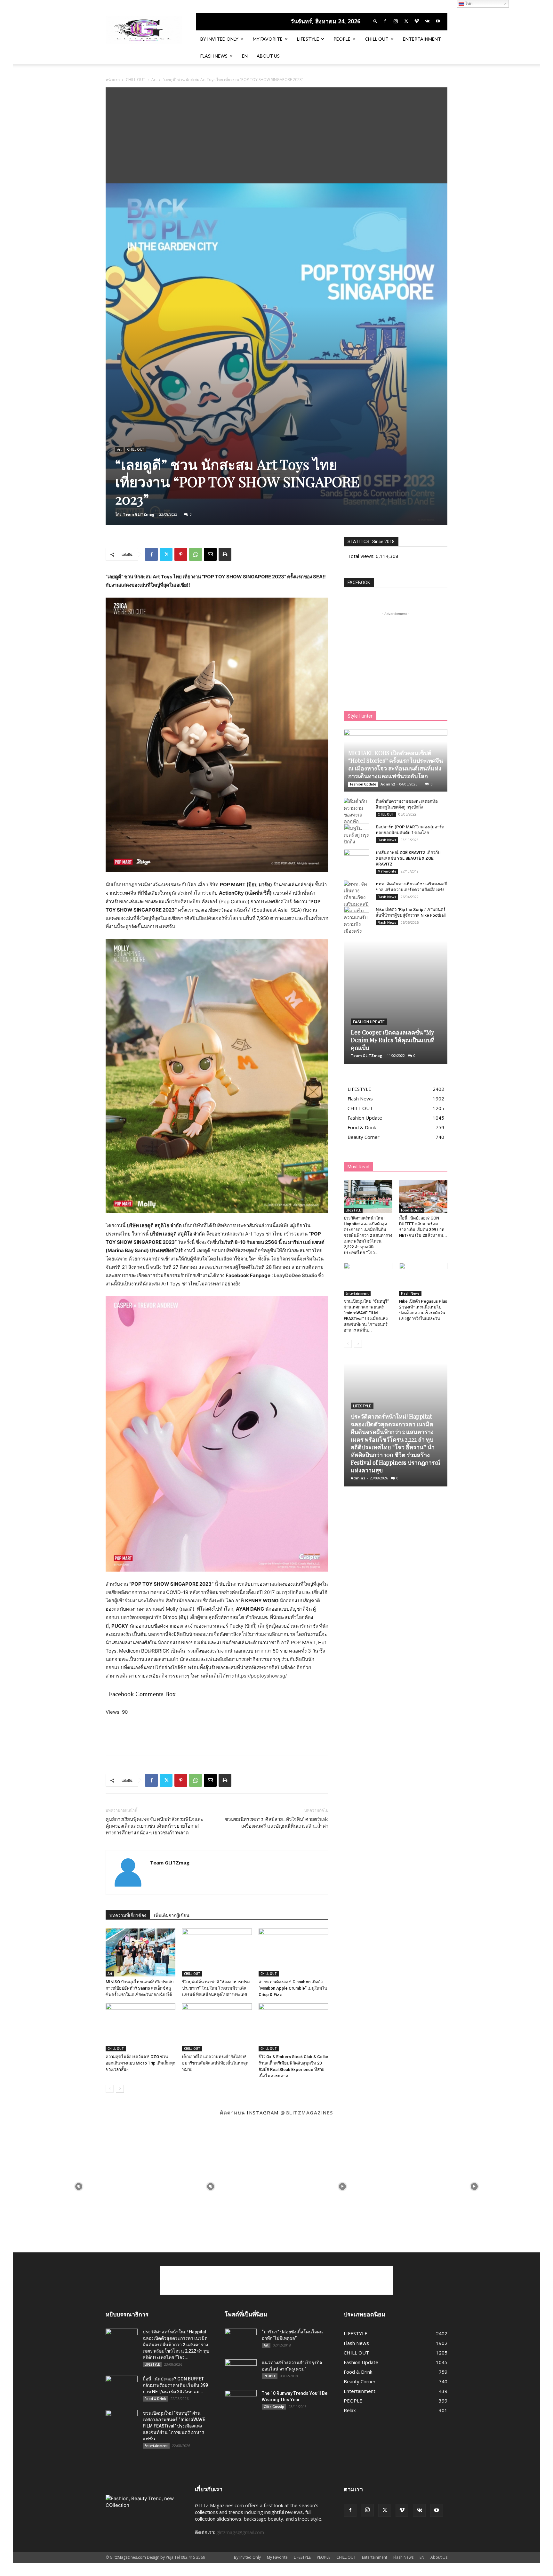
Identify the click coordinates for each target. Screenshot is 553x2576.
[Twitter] (406, 21)
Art (154, 80)
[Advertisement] (276, 135)
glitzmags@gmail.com (240, 2532)
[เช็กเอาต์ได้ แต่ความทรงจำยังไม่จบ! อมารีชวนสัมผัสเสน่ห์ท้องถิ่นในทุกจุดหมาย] (217, 2027)
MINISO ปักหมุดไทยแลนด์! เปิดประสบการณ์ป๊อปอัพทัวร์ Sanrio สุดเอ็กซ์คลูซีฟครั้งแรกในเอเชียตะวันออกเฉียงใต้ (140, 1988)
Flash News (214, 56)
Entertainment (422, 39)
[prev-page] (110, 2089)
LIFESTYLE (308, 39)
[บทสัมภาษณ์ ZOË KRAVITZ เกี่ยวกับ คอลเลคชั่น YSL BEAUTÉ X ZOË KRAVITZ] (357, 859)
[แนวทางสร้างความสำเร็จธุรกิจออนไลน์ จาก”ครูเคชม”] (241, 2371)
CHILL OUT (377, 39)
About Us (268, 56)
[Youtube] (438, 21)
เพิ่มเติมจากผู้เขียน (172, 1915)
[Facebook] (385, 21)
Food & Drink (412, 1210)
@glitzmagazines (307, 2113)
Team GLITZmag (139, 514)
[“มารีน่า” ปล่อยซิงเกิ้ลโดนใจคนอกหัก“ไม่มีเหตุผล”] (241, 2340)
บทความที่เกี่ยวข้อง (128, 1915)
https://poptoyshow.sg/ (260, 1676)
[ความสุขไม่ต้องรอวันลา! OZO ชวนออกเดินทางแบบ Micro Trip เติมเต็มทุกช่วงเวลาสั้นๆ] (140, 2027)
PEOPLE (342, 39)
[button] (375, 21)
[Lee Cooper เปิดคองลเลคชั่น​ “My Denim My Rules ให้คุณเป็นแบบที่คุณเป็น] (396, 1002)
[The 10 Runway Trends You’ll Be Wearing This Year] (241, 2401)
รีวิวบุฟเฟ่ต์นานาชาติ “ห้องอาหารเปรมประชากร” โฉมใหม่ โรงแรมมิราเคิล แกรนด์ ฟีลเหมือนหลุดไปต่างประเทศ (216, 1988)
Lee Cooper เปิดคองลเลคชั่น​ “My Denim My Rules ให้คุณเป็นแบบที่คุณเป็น (393, 1040)
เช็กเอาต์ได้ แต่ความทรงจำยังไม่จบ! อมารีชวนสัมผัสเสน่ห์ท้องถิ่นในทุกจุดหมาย (215, 2063)
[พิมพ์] (225, 554)
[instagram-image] (79, 2186)
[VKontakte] (427, 21)
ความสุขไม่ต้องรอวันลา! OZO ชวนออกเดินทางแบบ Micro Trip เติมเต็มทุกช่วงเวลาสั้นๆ (140, 2063)
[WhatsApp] (196, 554)
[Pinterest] (181, 554)
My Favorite (268, 39)
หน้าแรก (113, 80)
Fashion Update (363, 784)
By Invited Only (219, 39)
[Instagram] (396, 21)
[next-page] (120, 2089)
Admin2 (388, 784)
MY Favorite (387, 871)
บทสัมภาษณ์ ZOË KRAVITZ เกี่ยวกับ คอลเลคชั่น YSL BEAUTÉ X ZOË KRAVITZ (408, 858)
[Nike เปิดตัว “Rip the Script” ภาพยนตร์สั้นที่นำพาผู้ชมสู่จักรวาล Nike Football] (357, 916)
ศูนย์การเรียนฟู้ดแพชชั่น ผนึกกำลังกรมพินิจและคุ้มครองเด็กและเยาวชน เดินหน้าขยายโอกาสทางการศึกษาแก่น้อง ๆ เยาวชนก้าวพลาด (154, 1826)
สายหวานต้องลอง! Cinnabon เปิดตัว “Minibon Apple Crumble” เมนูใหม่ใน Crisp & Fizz (293, 1988)
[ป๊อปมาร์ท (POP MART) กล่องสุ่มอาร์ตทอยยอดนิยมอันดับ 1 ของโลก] (357, 833)
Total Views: (362, 556)
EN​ (245, 56)
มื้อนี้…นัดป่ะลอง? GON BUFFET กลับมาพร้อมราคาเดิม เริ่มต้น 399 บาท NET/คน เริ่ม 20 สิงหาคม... (175, 2385)
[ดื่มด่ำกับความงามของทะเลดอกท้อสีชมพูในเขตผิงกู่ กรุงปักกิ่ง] (357, 821)
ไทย (468, 4)
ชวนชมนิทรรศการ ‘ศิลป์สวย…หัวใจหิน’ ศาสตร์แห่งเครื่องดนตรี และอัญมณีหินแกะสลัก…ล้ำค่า (277, 1823)
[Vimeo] (417, 21)
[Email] (210, 554)
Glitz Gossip (274, 2407)
